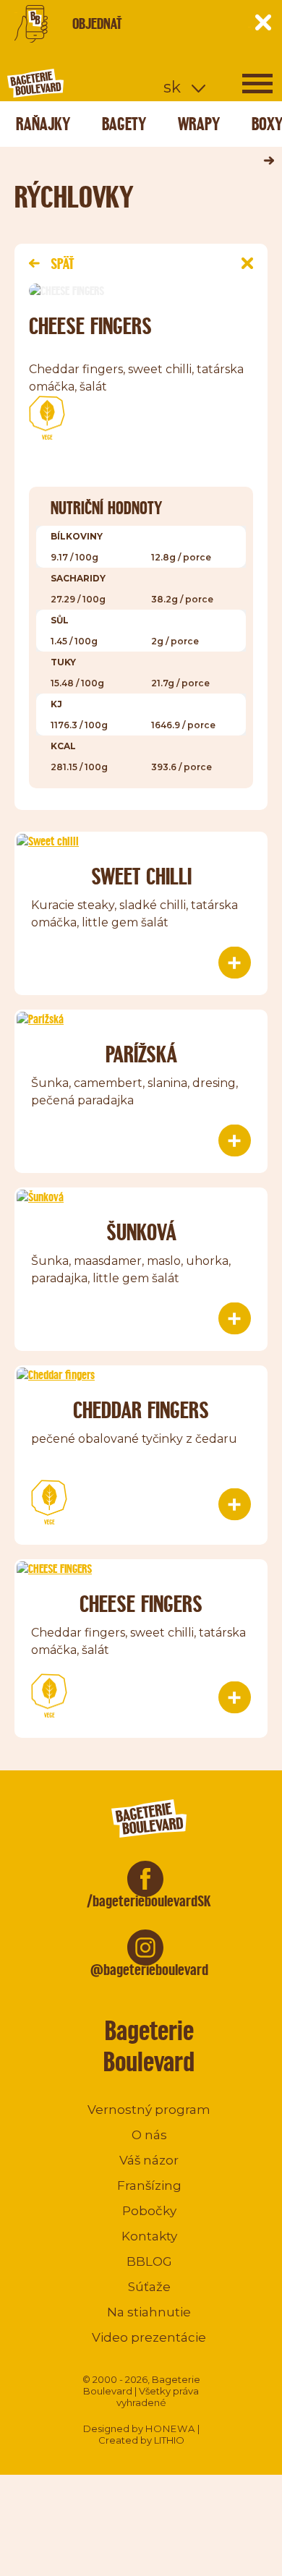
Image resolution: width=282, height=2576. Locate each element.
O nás (149, 2135)
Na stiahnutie (149, 2312)
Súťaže (149, 2287)
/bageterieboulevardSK (149, 1901)
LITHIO (169, 2440)
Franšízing (149, 2185)
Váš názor (149, 2160)
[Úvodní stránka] (90, 83)
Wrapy (199, 124)
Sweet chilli (141, 876)
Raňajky (43, 124)
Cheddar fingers (141, 1410)
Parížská (141, 1054)
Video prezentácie (149, 2337)
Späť (62, 264)
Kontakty (149, 2236)
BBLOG (149, 2261)
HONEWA (170, 2428)
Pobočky (149, 2211)
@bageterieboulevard (149, 1970)
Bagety (124, 124)
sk (172, 87)
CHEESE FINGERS (141, 1604)
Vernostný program (149, 2110)
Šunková (141, 1232)
